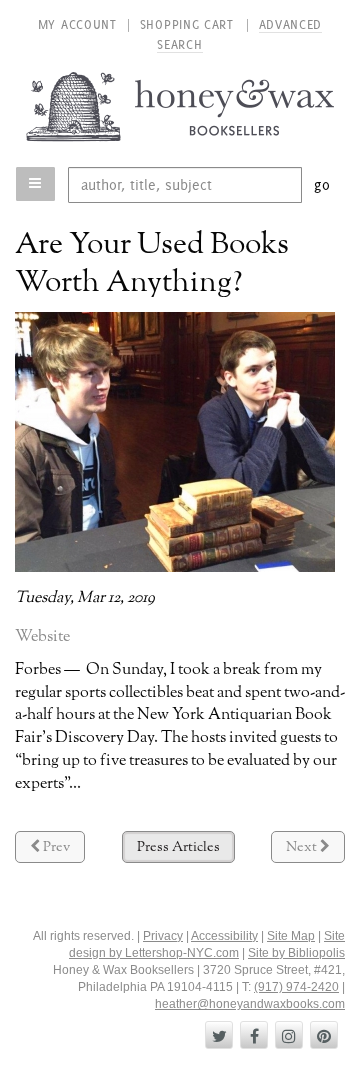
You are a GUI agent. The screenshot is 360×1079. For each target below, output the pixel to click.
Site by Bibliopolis (296, 953)
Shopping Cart (189, 24)
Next (315, 851)
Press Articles (178, 847)
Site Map (291, 936)
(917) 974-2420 (296, 987)
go (322, 185)
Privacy (163, 936)
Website (42, 637)
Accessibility (224, 936)
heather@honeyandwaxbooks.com (250, 1004)
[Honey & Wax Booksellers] (180, 106)
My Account (77, 24)
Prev (62, 851)
